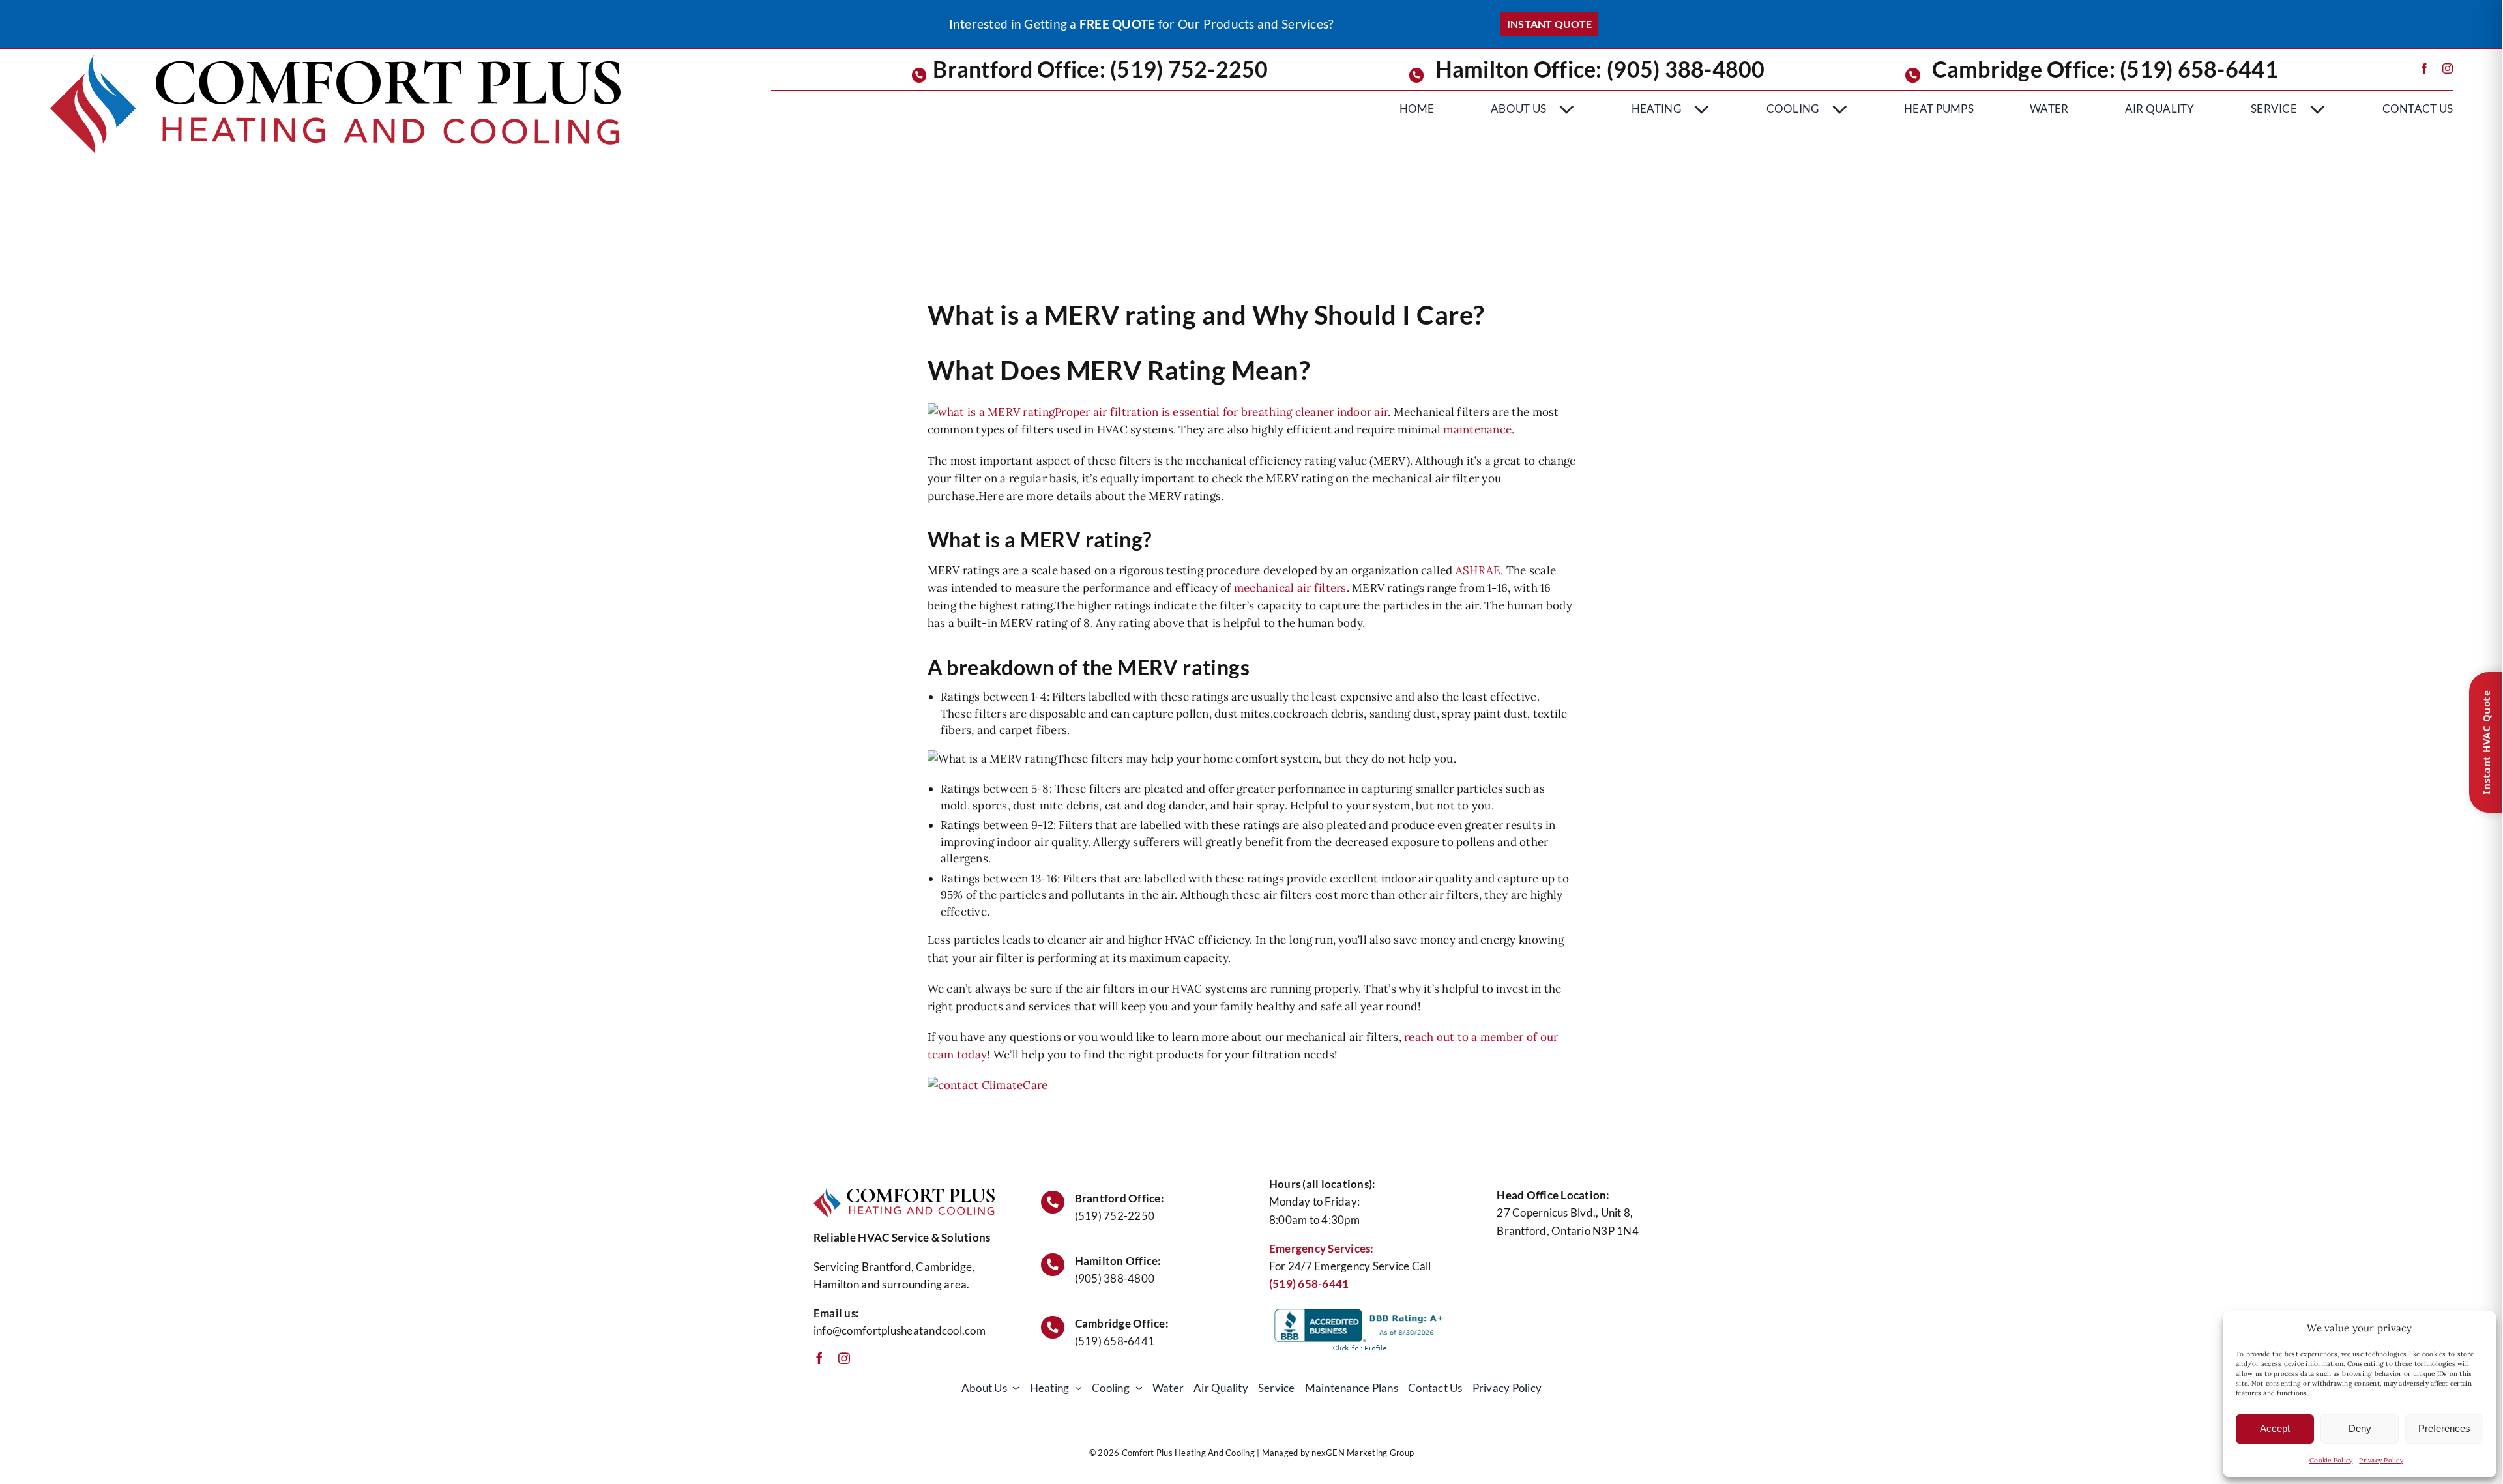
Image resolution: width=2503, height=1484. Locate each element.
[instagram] (2448, 68)
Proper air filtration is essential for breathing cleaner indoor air (1221, 412)
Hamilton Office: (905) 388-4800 (1600, 69)
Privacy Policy (2381, 1460)
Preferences (2444, 1428)
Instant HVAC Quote (2486, 742)
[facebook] (2424, 68)
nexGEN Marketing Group (1363, 1453)
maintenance (1477, 429)
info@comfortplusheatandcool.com (900, 1331)
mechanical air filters (1290, 588)
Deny (2360, 1428)
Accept (2275, 1428)
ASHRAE (1478, 570)
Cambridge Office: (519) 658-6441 (2105, 69)
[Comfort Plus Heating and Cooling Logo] (336, 60)
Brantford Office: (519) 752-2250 (1100, 69)
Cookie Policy (2331, 1460)
